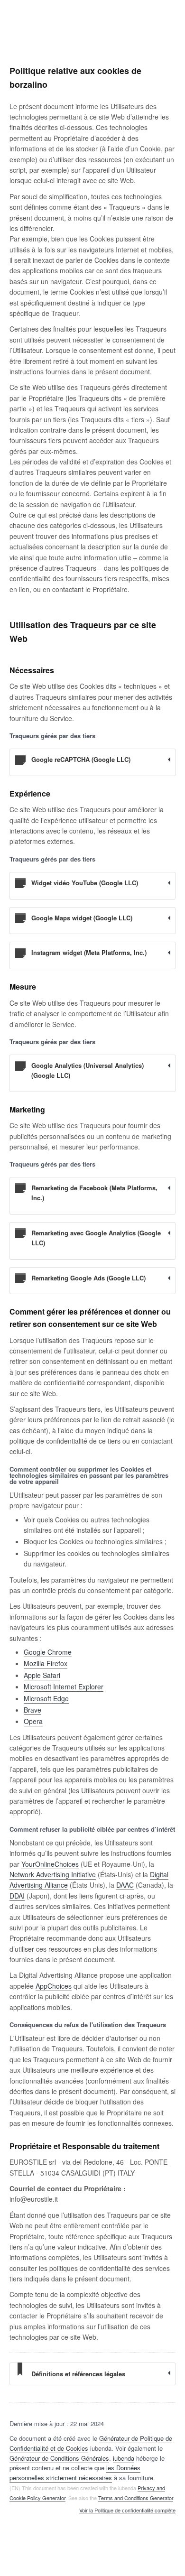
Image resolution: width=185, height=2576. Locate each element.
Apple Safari (42, 1675)
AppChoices (54, 1986)
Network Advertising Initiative (53, 1874)
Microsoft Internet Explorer (64, 1686)
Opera (33, 1721)
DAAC (125, 1885)
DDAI (17, 1896)
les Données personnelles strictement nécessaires (75, 2473)
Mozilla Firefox (46, 1663)
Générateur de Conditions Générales (59, 2458)
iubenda (124, 2458)
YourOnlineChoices (50, 1864)
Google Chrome (48, 1652)
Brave (32, 1710)
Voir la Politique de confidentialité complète (127, 2511)
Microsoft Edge (46, 1698)
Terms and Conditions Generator (136, 2498)
